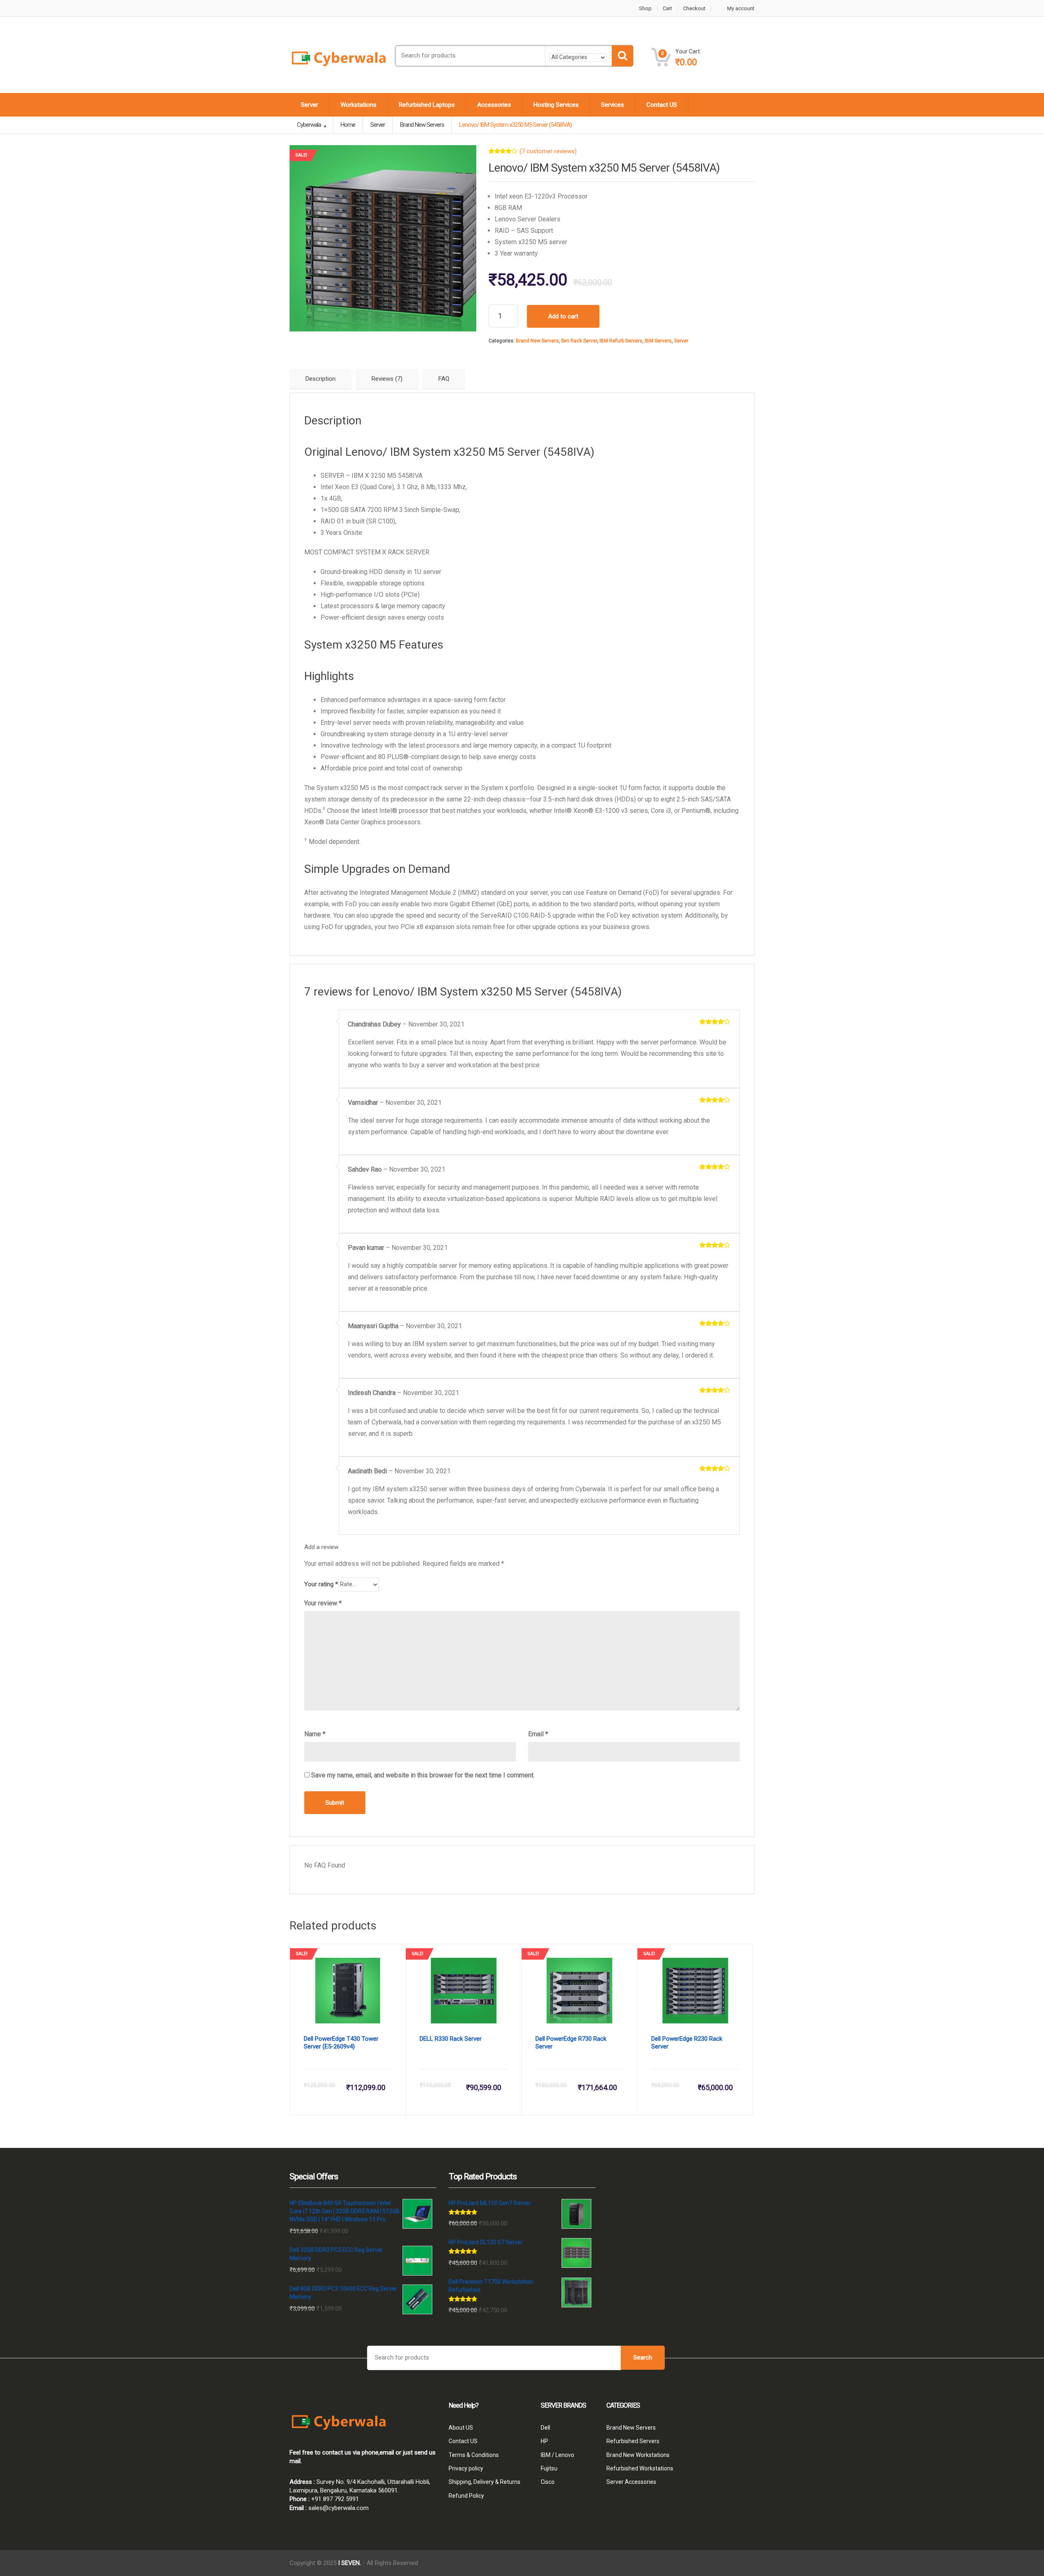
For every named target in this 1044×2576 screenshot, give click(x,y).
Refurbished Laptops (427, 105)
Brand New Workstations (638, 2455)
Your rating (321, 1584)
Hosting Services (556, 105)
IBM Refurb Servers (621, 341)
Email (538, 1734)
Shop (645, 8)
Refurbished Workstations (640, 2468)
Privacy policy (466, 2468)
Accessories (494, 105)
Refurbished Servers (633, 2441)
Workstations (358, 105)
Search (643, 2357)
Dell (545, 2428)
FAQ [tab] (444, 379)
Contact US (662, 105)
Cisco (548, 2482)
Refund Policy (466, 2496)
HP (544, 2441)
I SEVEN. (349, 2563)
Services (613, 105)
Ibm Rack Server (579, 341)
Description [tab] (321, 379)
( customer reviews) (548, 151)
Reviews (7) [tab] (387, 379)
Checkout (694, 8)
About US (461, 2428)
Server (310, 105)
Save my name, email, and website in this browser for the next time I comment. (423, 1775)
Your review (323, 1603)
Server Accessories (631, 2482)
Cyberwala (310, 125)
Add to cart (563, 316)
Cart (667, 8)
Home (348, 125)
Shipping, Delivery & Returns (484, 2482)
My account (741, 8)
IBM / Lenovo (557, 2455)
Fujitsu (549, 2468)
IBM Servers (658, 341)
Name (315, 1734)
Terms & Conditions (474, 2455)
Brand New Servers (537, 341)
